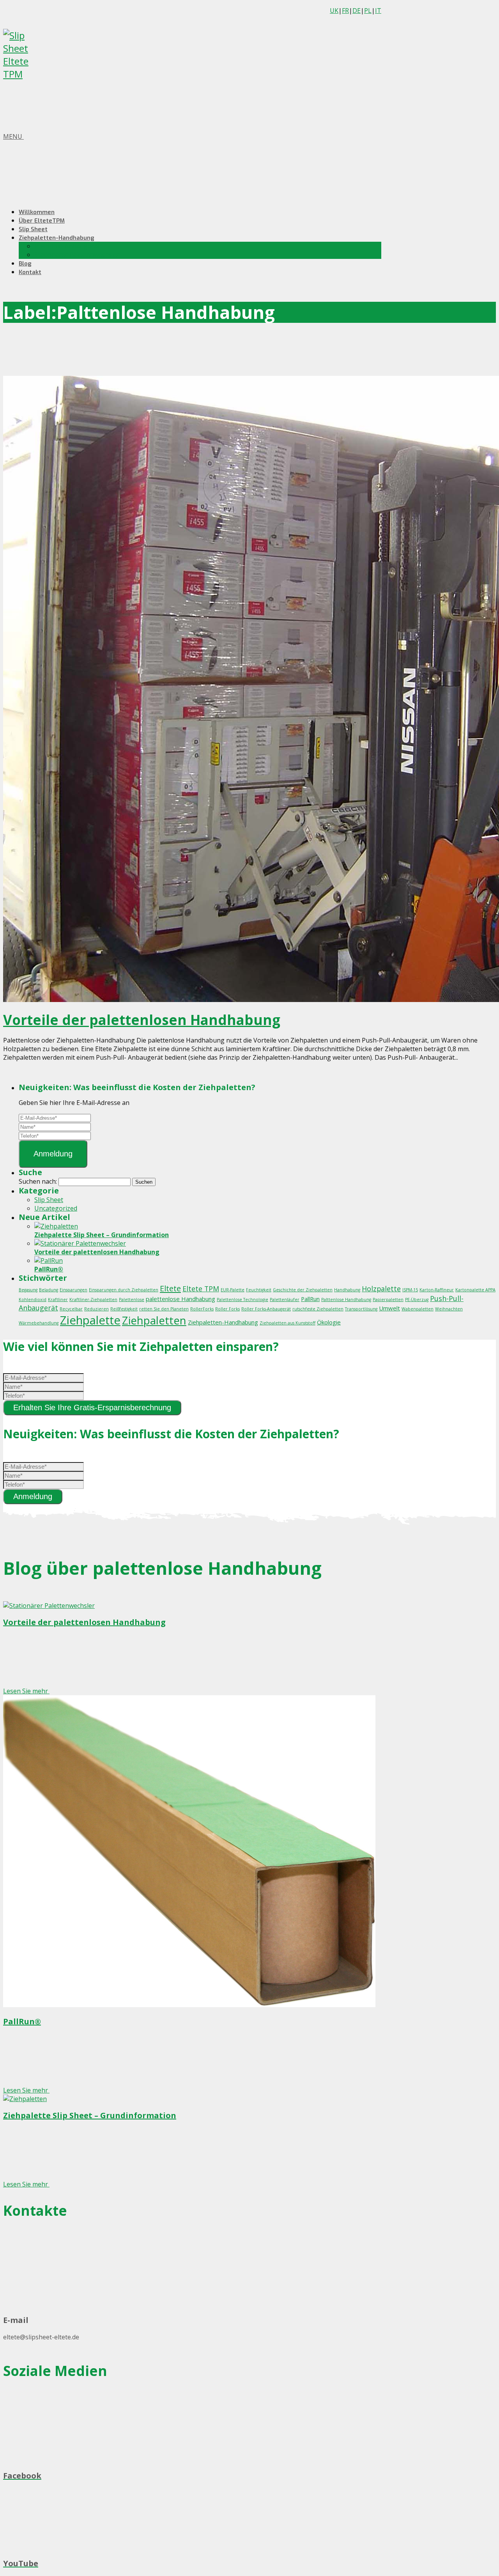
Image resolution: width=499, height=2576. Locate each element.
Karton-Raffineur (437, 1290)
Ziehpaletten (154, 1320)
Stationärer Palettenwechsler (77, 255)
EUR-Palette (233, 1290)
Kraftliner (58, 1300)
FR (345, 11)
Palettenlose (132, 1300)
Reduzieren (96, 1309)
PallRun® (49, 1269)
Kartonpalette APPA (475, 1290)
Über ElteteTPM (42, 221)
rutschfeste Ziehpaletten (318, 1309)
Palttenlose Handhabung (346, 1300)
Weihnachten (449, 1309)
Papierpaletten (388, 1300)
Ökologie (329, 1322)
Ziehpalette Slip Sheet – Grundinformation (102, 1235)
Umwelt (389, 1308)
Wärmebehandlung (39, 1323)
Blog (25, 264)
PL (368, 11)
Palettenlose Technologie (242, 1300)
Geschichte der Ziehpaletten (303, 1290)
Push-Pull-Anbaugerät (67, 246)
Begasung (28, 1290)
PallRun (310, 1299)
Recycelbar (71, 1309)
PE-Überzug (417, 1300)
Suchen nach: (38, 1181)
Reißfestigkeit (124, 1309)
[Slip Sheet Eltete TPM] (27, 74)
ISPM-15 (410, 1290)
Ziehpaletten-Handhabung (57, 238)
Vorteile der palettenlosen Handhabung (142, 1020)
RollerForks (202, 1309)
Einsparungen (73, 1290)
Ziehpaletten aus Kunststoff (288, 1323)
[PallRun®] (49, 1261)
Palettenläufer (285, 1300)
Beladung (49, 1290)
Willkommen (37, 212)
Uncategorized (56, 1208)
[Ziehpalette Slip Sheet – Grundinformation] (56, 1226)
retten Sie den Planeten (164, 1309)
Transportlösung (361, 1309)
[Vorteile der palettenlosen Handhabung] (80, 1243)
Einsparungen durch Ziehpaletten (124, 1290)
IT (378, 11)
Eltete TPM (201, 1289)
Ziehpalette (90, 1320)
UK (334, 11)
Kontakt (30, 272)
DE (357, 11)
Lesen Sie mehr (26, 1691)
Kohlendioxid (33, 1300)
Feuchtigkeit (259, 1290)
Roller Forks (227, 1309)
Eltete (170, 1288)
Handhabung (347, 1290)
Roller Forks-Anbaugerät (266, 1309)
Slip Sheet (33, 229)
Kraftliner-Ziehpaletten (93, 1300)
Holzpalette (381, 1289)
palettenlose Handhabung (180, 1299)
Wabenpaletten (418, 1309)
